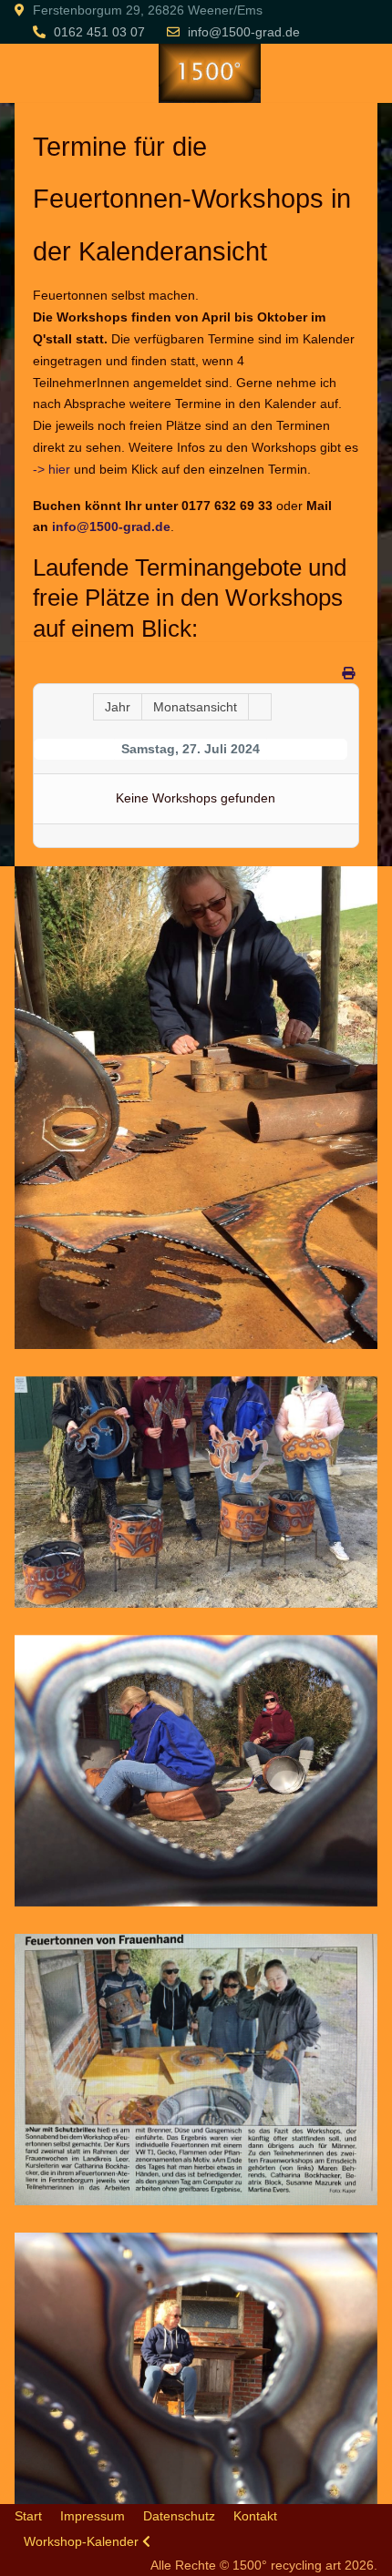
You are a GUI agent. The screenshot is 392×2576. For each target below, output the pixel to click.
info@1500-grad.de (244, 32)
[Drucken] (348, 673)
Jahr (118, 707)
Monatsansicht (195, 707)
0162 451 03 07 (99, 32)
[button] (196, 1106)
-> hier (52, 469)
